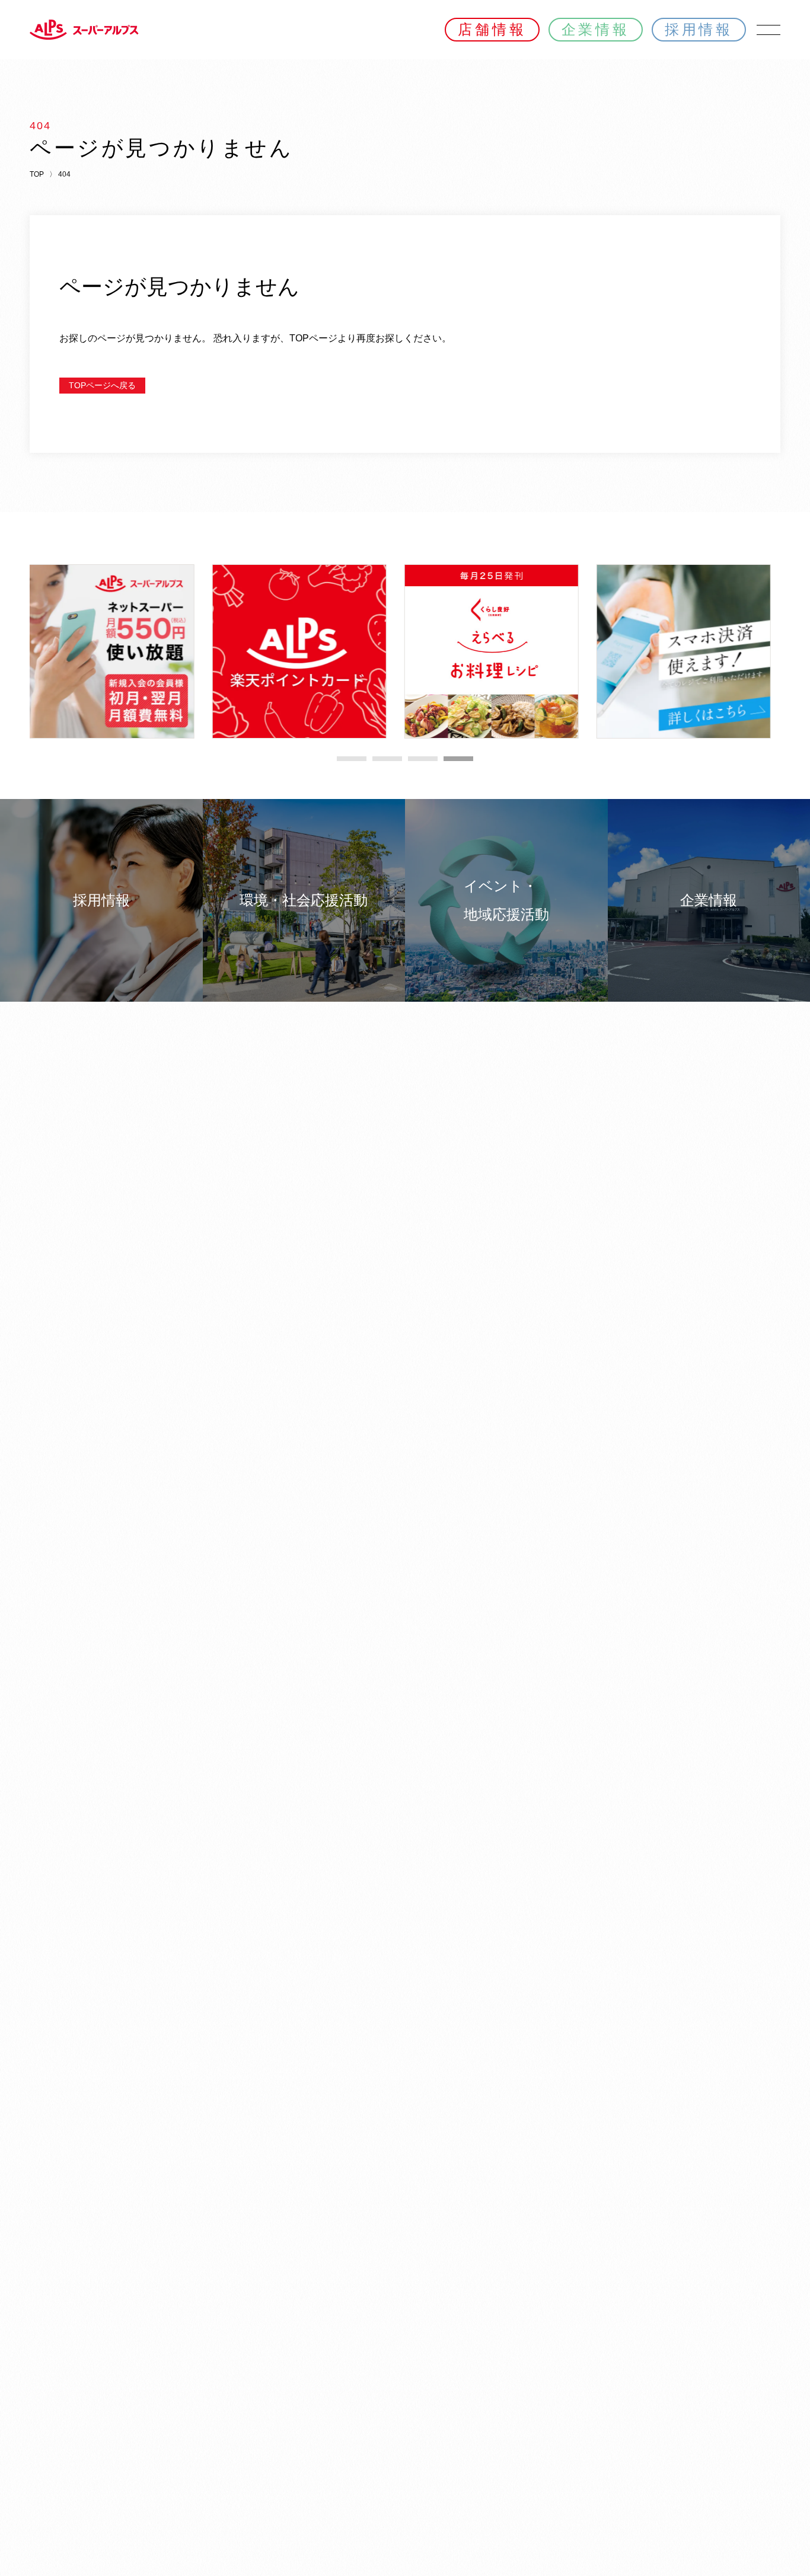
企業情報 (596, 29)
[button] (352, 759)
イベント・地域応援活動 (506, 900)
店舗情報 (492, 29)
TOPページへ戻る (102, 385)
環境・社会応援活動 (304, 900)
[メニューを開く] (768, 30)
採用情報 (699, 29)
